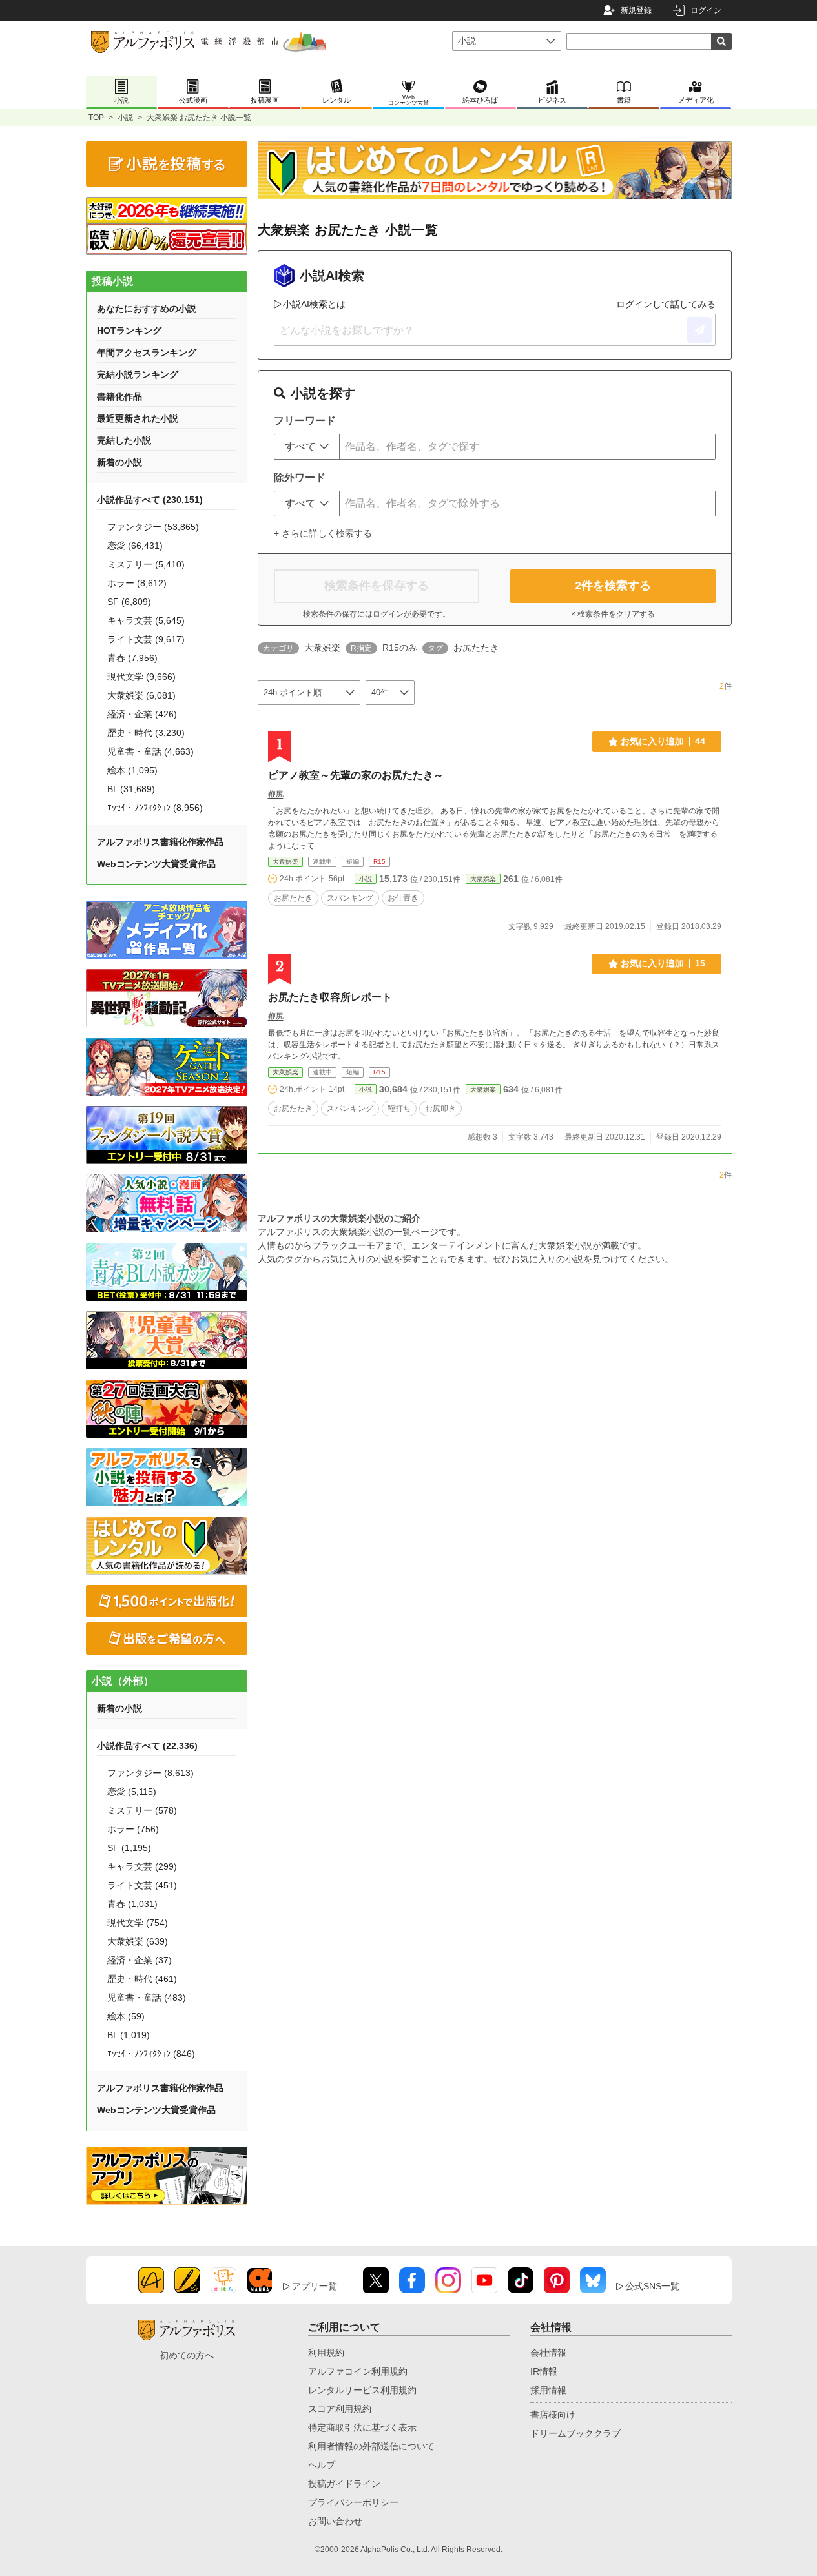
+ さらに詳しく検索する (323, 533)
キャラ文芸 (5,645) (146, 620)
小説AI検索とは (314, 304)
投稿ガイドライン (344, 2484)
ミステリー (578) (142, 1810)
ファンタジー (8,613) (150, 1773)
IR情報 (544, 2371)
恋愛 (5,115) (132, 1792)
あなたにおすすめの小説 (147, 309)
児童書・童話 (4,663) (150, 751)
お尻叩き (440, 1109)
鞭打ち (399, 1109)
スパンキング (350, 898)
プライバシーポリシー (353, 2502)
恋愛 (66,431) (135, 546)
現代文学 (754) (138, 1923)
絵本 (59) (126, 2016)
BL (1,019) (129, 2035)
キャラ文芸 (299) (142, 1866)
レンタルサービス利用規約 (362, 2390)
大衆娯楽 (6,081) (141, 695)
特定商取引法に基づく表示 (362, 2428)
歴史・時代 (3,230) (146, 733)
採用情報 (548, 2390)
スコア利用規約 (340, 2409)
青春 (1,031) (132, 1904)
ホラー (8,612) (137, 583)
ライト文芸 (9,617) (146, 639)
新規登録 (636, 10)
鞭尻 (276, 794)
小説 (125, 118)
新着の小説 (119, 462)
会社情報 (548, 2353)
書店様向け (553, 2415)
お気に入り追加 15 (663, 963)
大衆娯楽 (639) (138, 1941)
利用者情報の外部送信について (371, 2446)
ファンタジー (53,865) (153, 527)
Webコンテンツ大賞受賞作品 (156, 864)
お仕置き (403, 898)
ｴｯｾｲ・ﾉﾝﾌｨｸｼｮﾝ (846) (151, 2054)
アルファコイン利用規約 (358, 2371)
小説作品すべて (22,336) (147, 1746)
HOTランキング (129, 331)
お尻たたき (293, 898)
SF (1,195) (129, 1848)
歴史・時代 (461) (142, 1979)
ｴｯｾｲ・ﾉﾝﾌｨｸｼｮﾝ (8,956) (155, 808)
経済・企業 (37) (140, 1960)
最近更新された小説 (138, 418)
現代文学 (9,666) (141, 677)
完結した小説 (124, 440)
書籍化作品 (119, 396)
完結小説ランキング (138, 374)
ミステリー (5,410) (146, 564)
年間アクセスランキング (147, 353)
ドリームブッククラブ (575, 2433)
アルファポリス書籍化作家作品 (160, 842)
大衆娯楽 (285, 862)
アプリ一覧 (315, 2286)
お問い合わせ (335, 2521)
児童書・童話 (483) (147, 1998)
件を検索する (613, 586)
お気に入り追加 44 (663, 741)
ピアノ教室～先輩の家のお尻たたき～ (356, 775)
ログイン (706, 10)
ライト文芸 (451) (142, 1885)
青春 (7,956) (132, 658)
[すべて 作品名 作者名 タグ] (307, 447)
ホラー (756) (133, 1829)
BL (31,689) (131, 789)
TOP (96, 118)
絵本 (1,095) (132, 770)
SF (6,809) (129, 602)
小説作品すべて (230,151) (150, 500)
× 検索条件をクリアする (613, 614)
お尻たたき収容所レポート (330, 997)
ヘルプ (322, 2465)
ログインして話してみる (666, 304)
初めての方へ (187, 2355)
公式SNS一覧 (652, 2286)
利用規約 (326, 2353)
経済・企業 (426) (142, 714)
